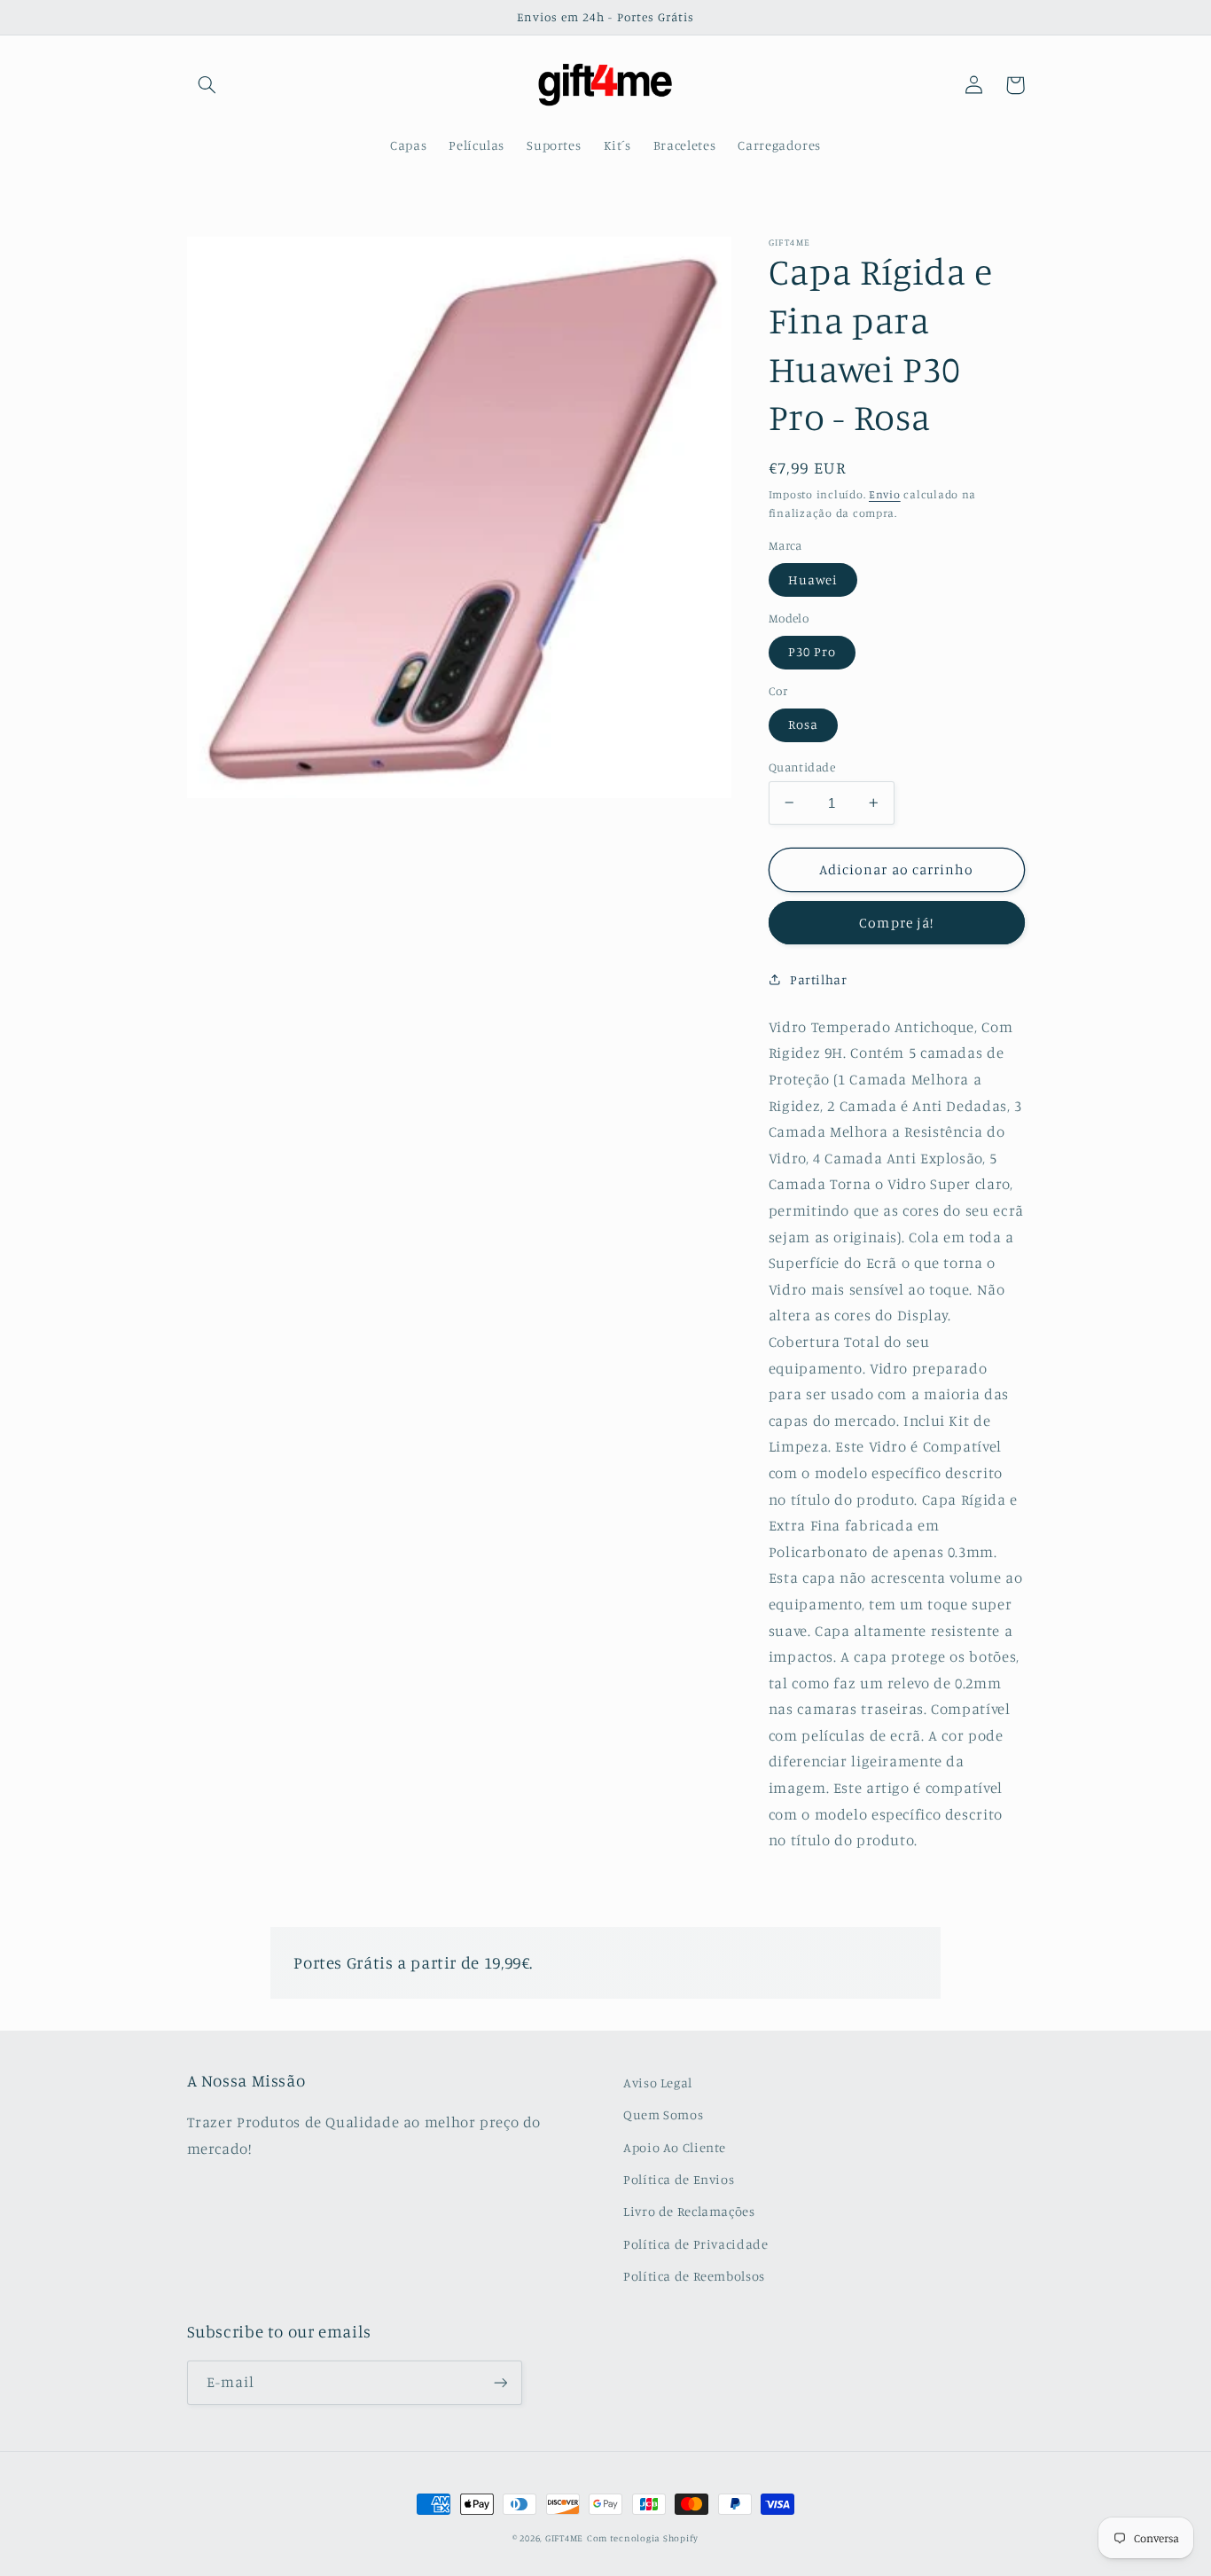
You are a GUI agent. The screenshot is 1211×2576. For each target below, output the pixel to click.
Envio (885, 493)
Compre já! (896, 923)
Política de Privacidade (696, 2244)
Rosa (803, 724)
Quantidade (802, 766)
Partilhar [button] (819, 979)
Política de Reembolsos (694, 2276)
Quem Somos (663, 2114)
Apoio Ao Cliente (675, 2147)
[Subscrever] (500, 2382)
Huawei (813, 579)
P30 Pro (812, 651)
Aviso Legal (658, 2083)
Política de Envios (679, 2179)
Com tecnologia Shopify (643, 2538)
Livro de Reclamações (689, 2211)
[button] (207, 85)
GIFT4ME (564, 2538)
